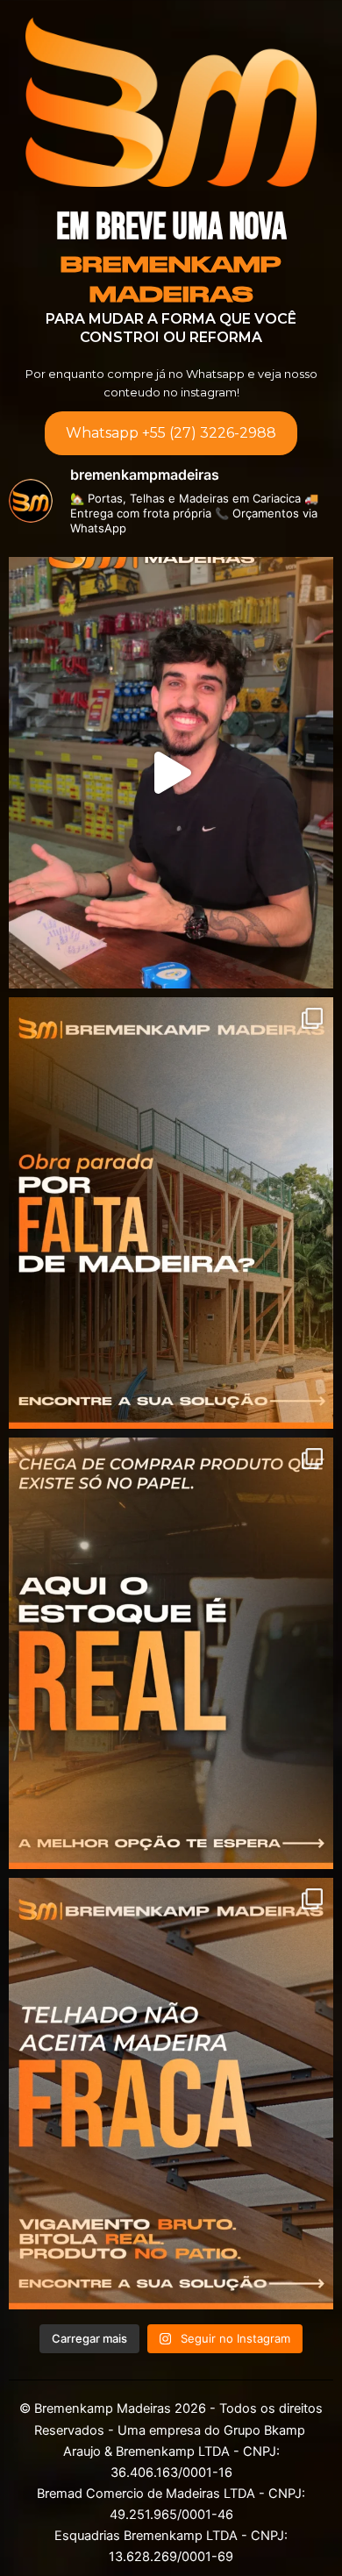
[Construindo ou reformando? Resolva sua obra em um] (171, 773)
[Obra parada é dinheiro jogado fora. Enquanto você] (171, 1213)
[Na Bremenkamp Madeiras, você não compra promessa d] (171, 2094)
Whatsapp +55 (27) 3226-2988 (171, 433)
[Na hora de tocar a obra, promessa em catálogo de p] (171, 1653)
